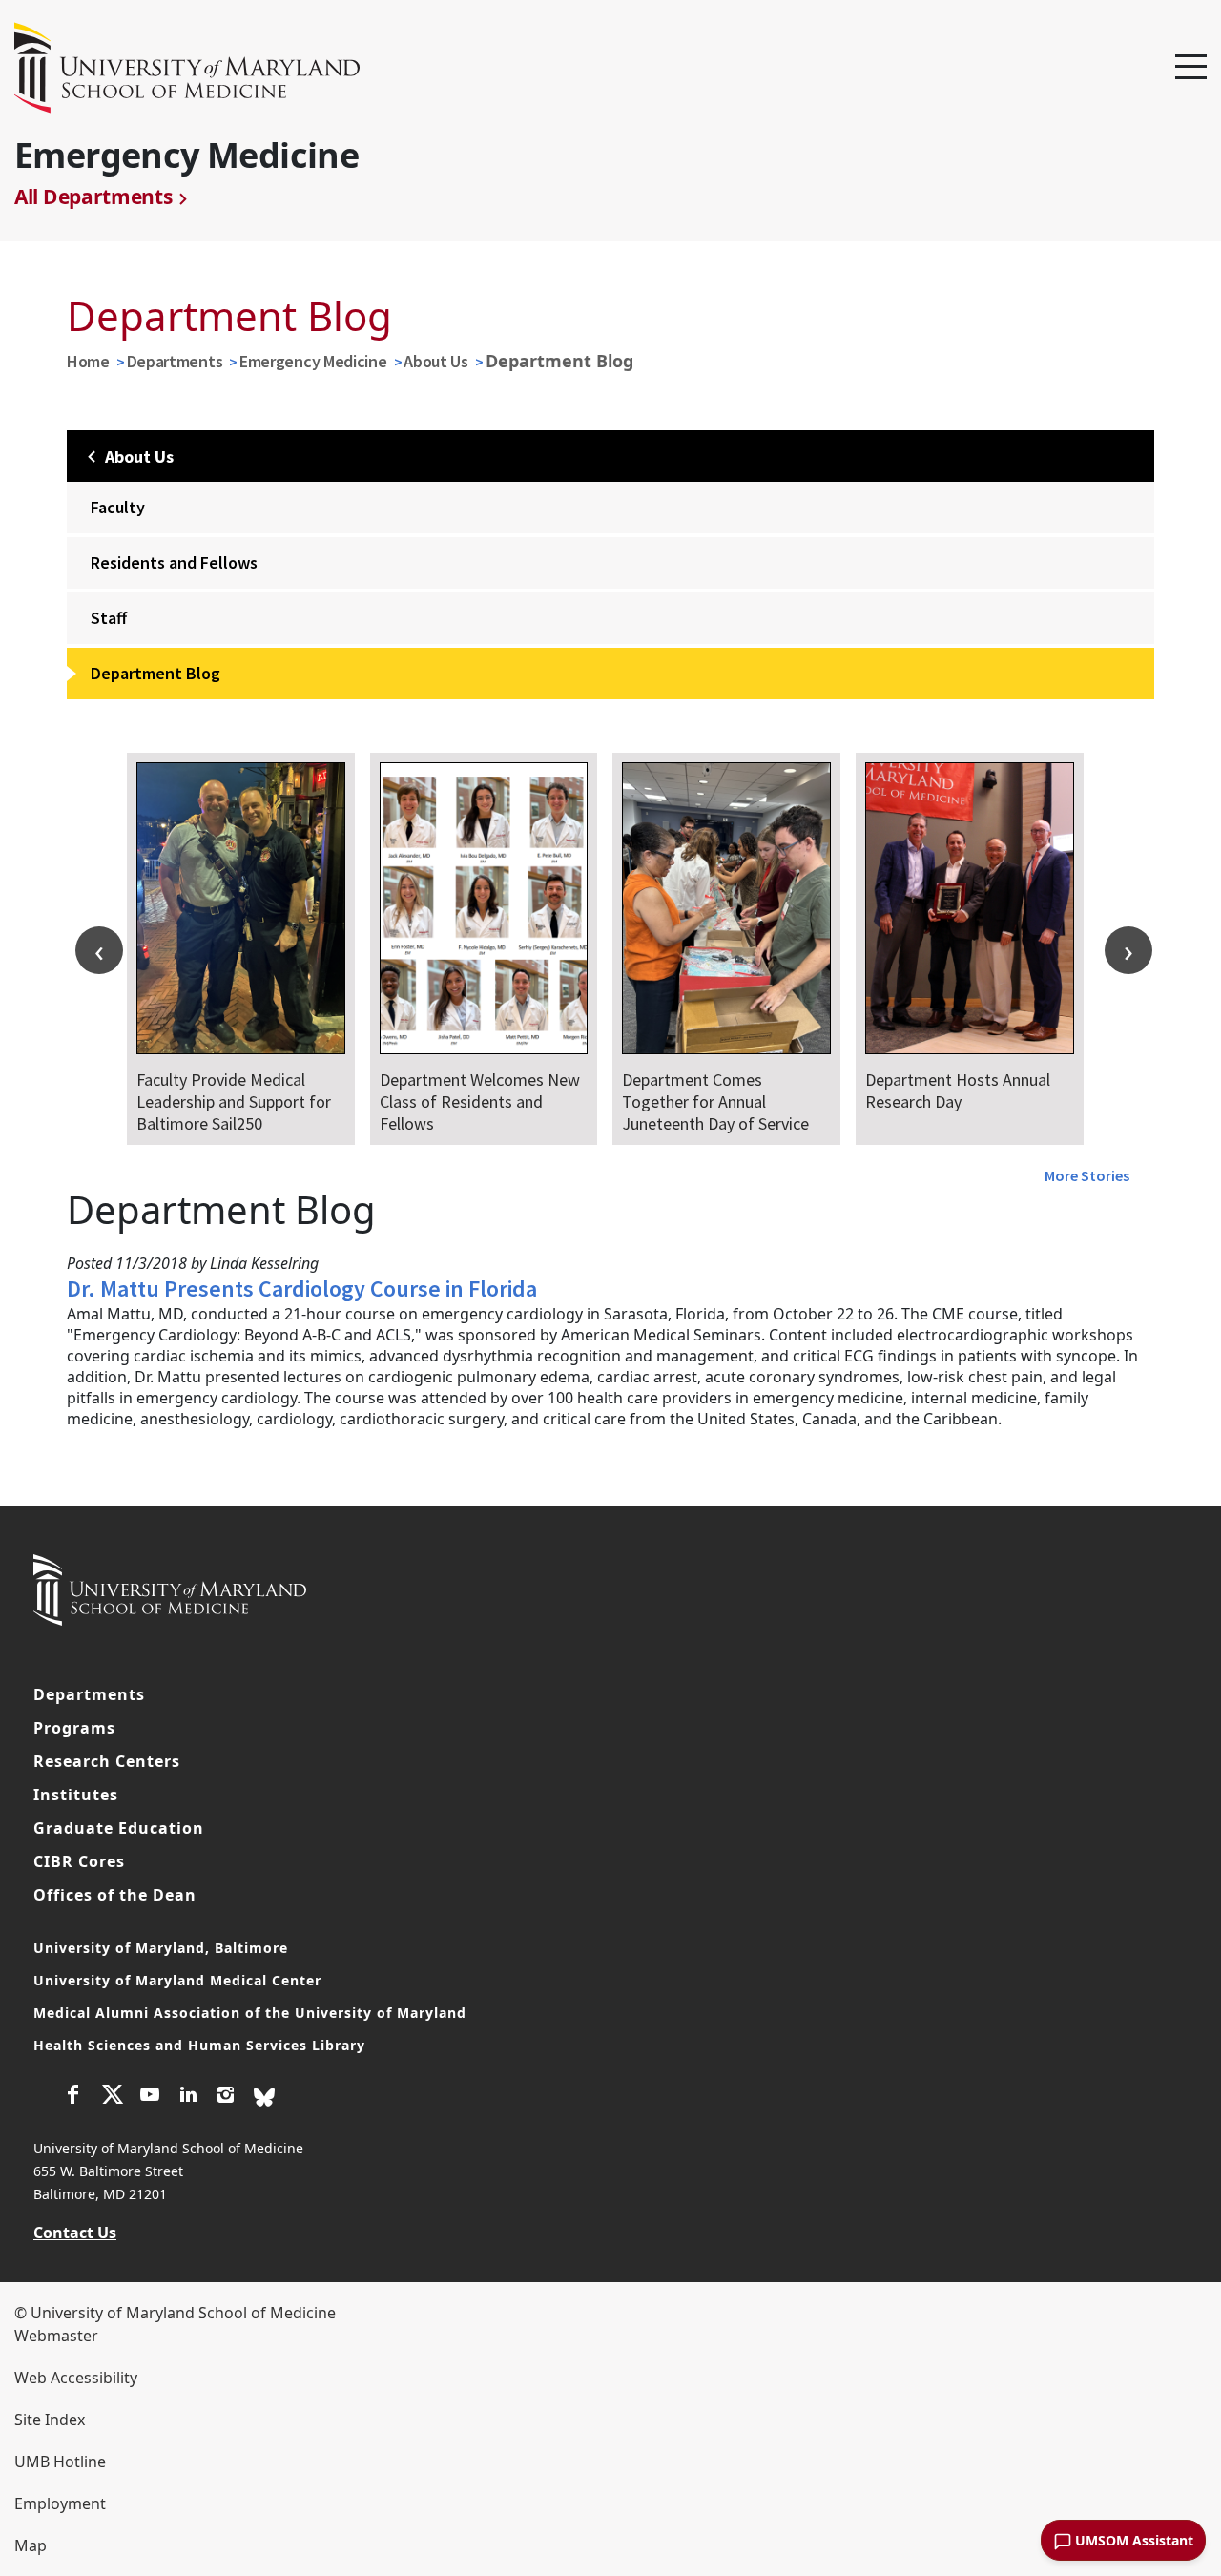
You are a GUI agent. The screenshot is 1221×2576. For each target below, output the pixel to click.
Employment (60, 2503)
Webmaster (56, 2336)
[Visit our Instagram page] (226, 2097)
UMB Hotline (60, 2462)
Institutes (76, 1795)
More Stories (1087, 1175)
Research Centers (107, 1761)
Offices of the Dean (115, 1895)
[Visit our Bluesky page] (264, 2096)
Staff (109, 618)
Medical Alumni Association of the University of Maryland (250, 2013)
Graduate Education (119, 1828)
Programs (74, 1728)
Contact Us (75, 2233)
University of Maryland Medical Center (177, 1980)
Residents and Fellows (174, 562)
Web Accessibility (76, 2378)
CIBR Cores (79, 1861)
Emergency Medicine (313, 361)
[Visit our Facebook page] (73, 2097)
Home (88, 361)
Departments (175, 361)
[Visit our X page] (112, 2097)
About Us (436, 361)
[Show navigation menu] (1191, 68)
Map (31, 2545)
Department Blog (155, 673)
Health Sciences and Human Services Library (199, 2045)
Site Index (50, 2420)
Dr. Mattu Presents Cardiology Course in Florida (302, 1288)
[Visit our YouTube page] (150, 2097)
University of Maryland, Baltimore (161, 1948)
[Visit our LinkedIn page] (188, 2097)
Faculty (118, 507)
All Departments (93, 197)
